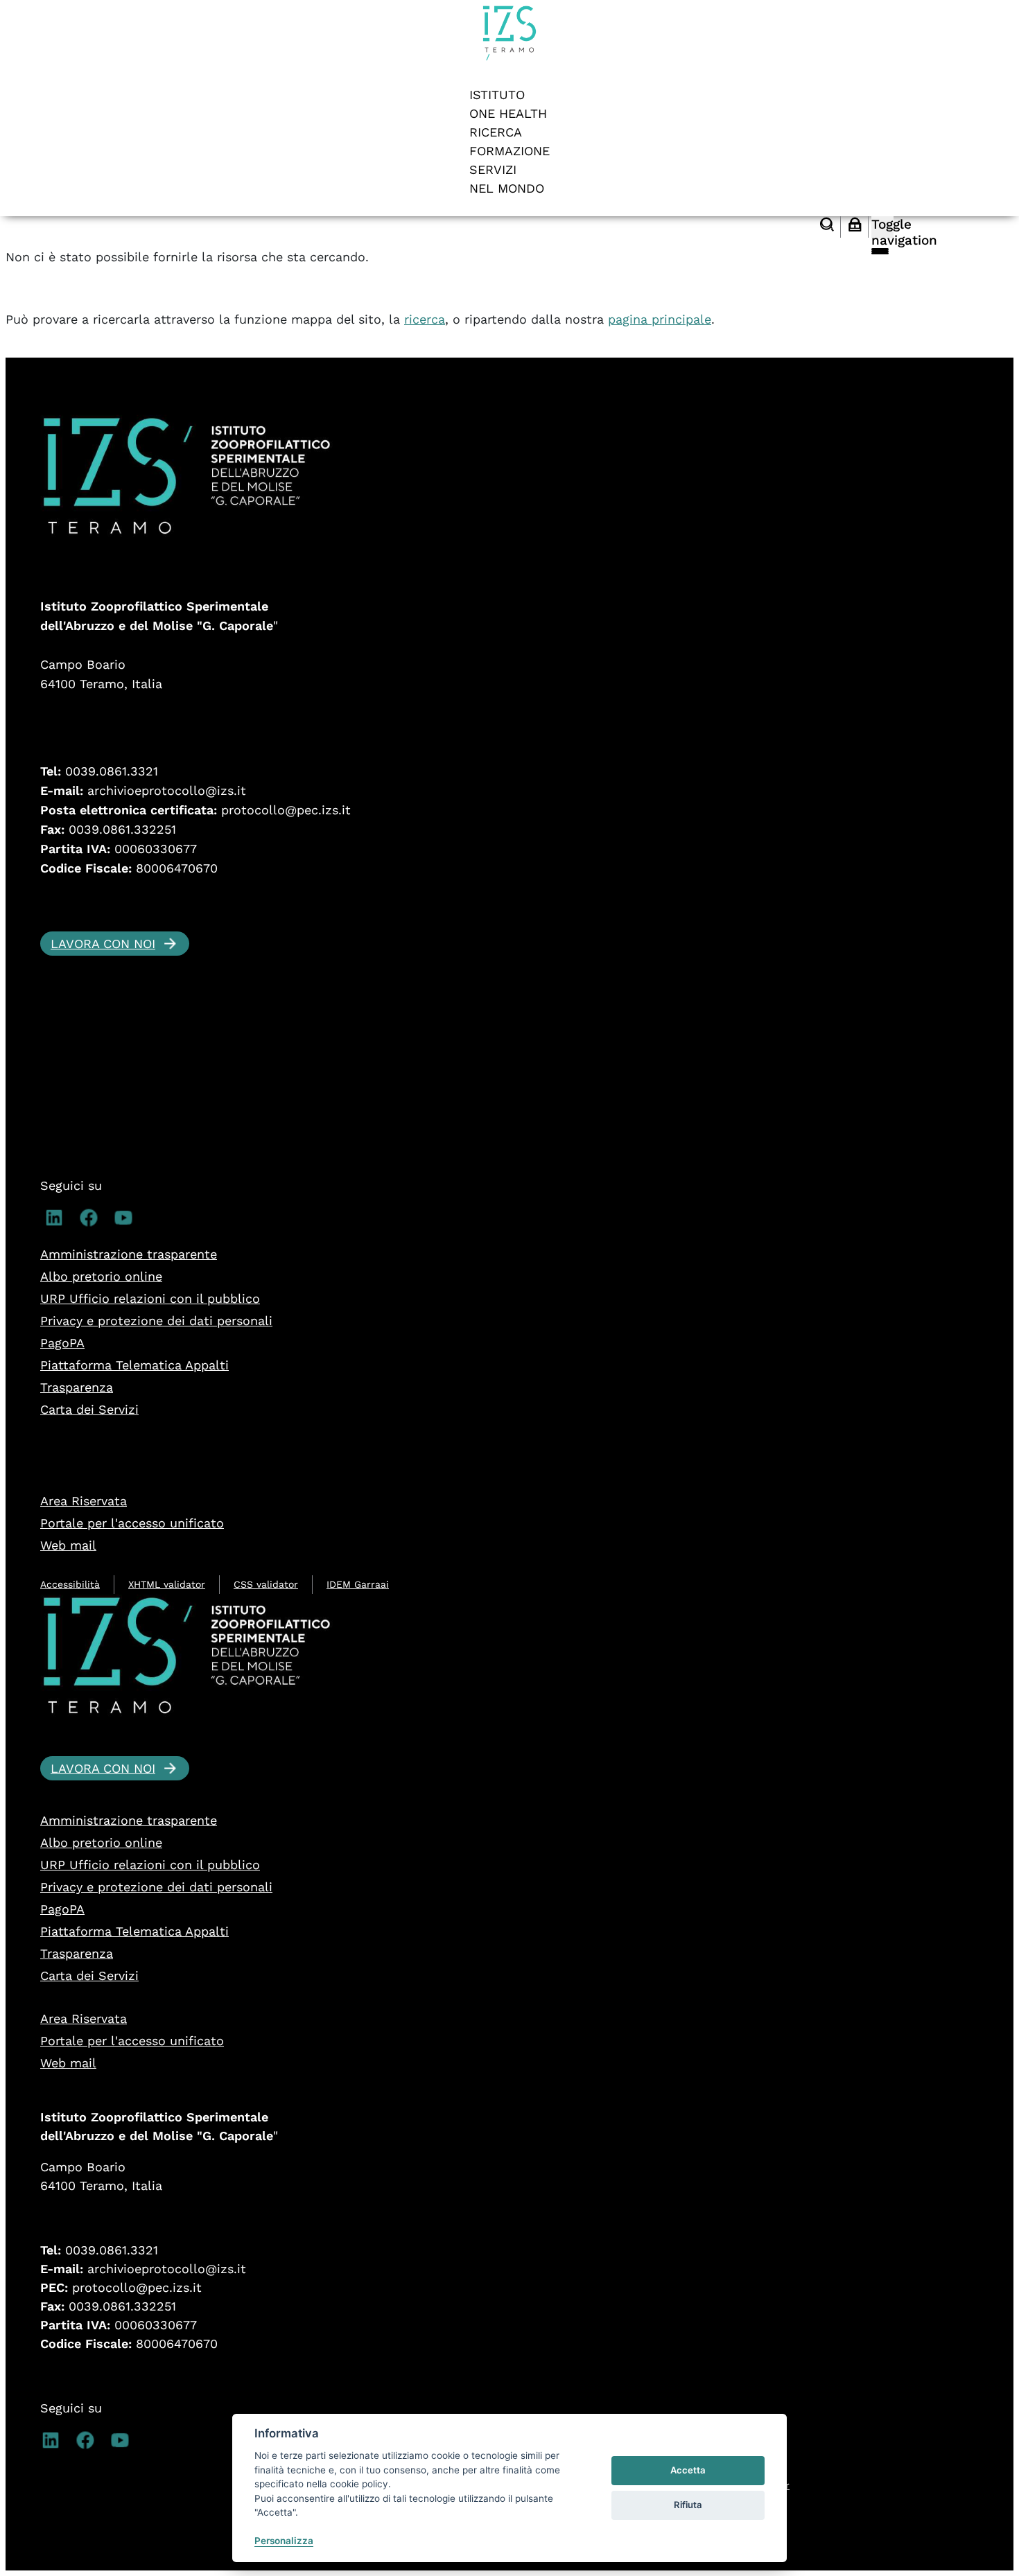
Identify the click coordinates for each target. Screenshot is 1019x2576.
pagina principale (660, 319)
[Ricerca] (827, 226)
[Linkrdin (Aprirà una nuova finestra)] (52, 1224)
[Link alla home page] (509, 57)
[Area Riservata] (855, 226)
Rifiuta (688, 2505)
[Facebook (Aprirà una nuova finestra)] (87, 1224)
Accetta (688, 2470)
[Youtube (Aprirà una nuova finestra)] (122, 1224)
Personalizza (284, 2541)
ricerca (425, 319)
